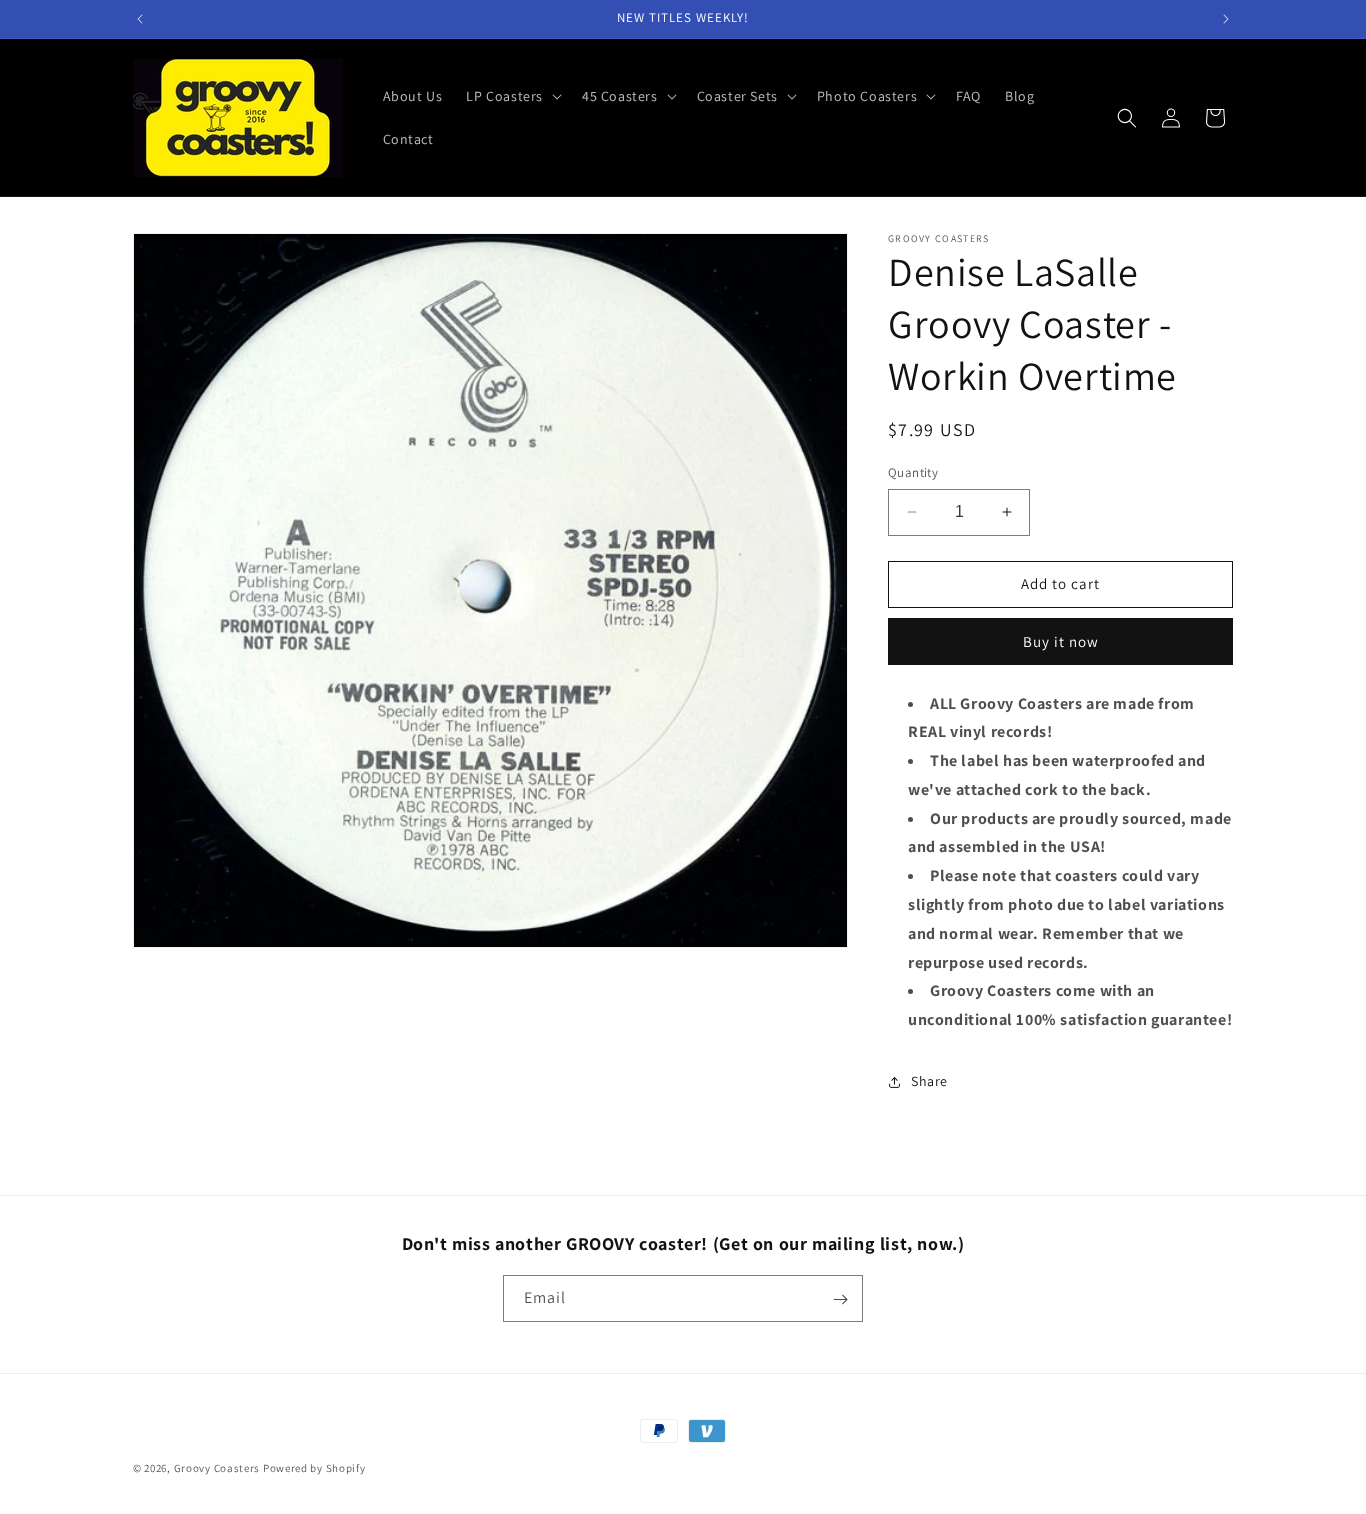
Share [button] (929, 1081)
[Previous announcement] (140, 19)
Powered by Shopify (314, 1468)
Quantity (913, 472)
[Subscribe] (840, 1299)
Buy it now (1061, 641)
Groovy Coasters (218, 1468)
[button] (512, 96)
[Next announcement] (1226, 19)
